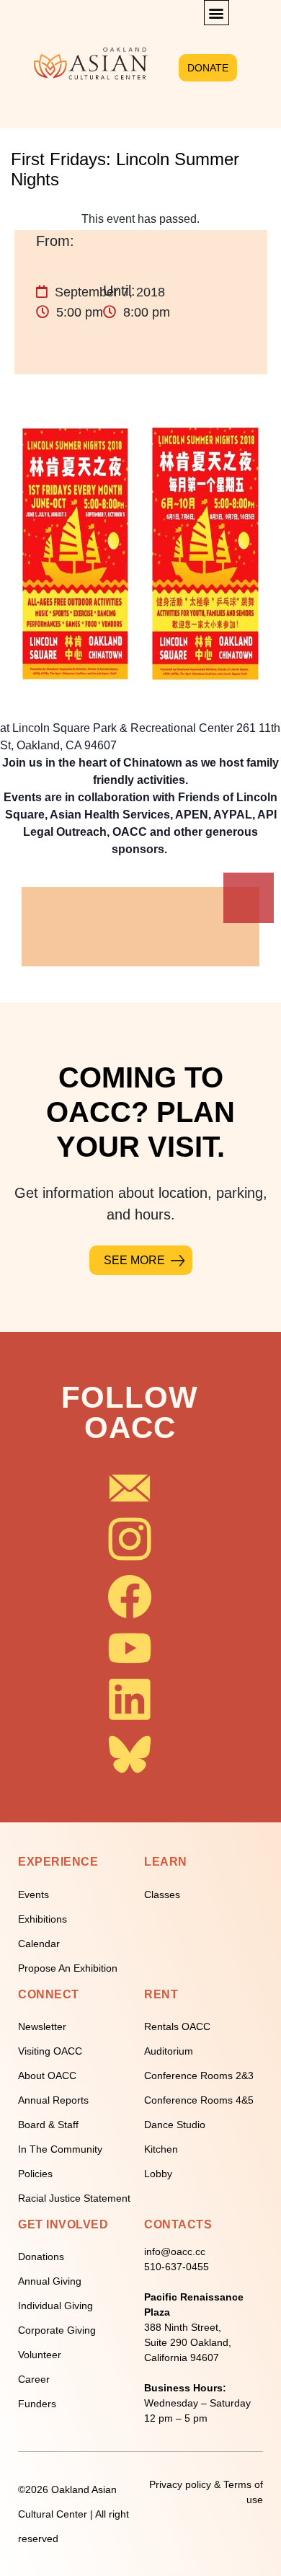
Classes (162, 1894)
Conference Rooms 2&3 (199, 2076)
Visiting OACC (50, 2051)
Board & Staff (48, 2125)
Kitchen (161, 2149)
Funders (37, 2404)
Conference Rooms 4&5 (199, 2100)
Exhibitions (43, 1919)
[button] (217, 13)
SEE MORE (134, 1260)
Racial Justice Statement (74, 2198)
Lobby (158, 2174)
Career (34, 2379)
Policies (35, 2174)
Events (34, 1894)
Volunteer (40, 2355)
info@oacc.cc (175, 2251)
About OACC (47, 2076)
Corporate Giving (57, 2330)
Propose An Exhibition (68, 1968)
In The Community (60, 2149)
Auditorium (169, 2051)
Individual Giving (55, 2306)
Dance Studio (175, 2125)
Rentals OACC (177, 2026)
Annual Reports (53, 2100)
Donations (41, 2257)
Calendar (39, 1944)
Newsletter (42, 2026)
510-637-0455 (177, 2267)
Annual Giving (50, 2281)
